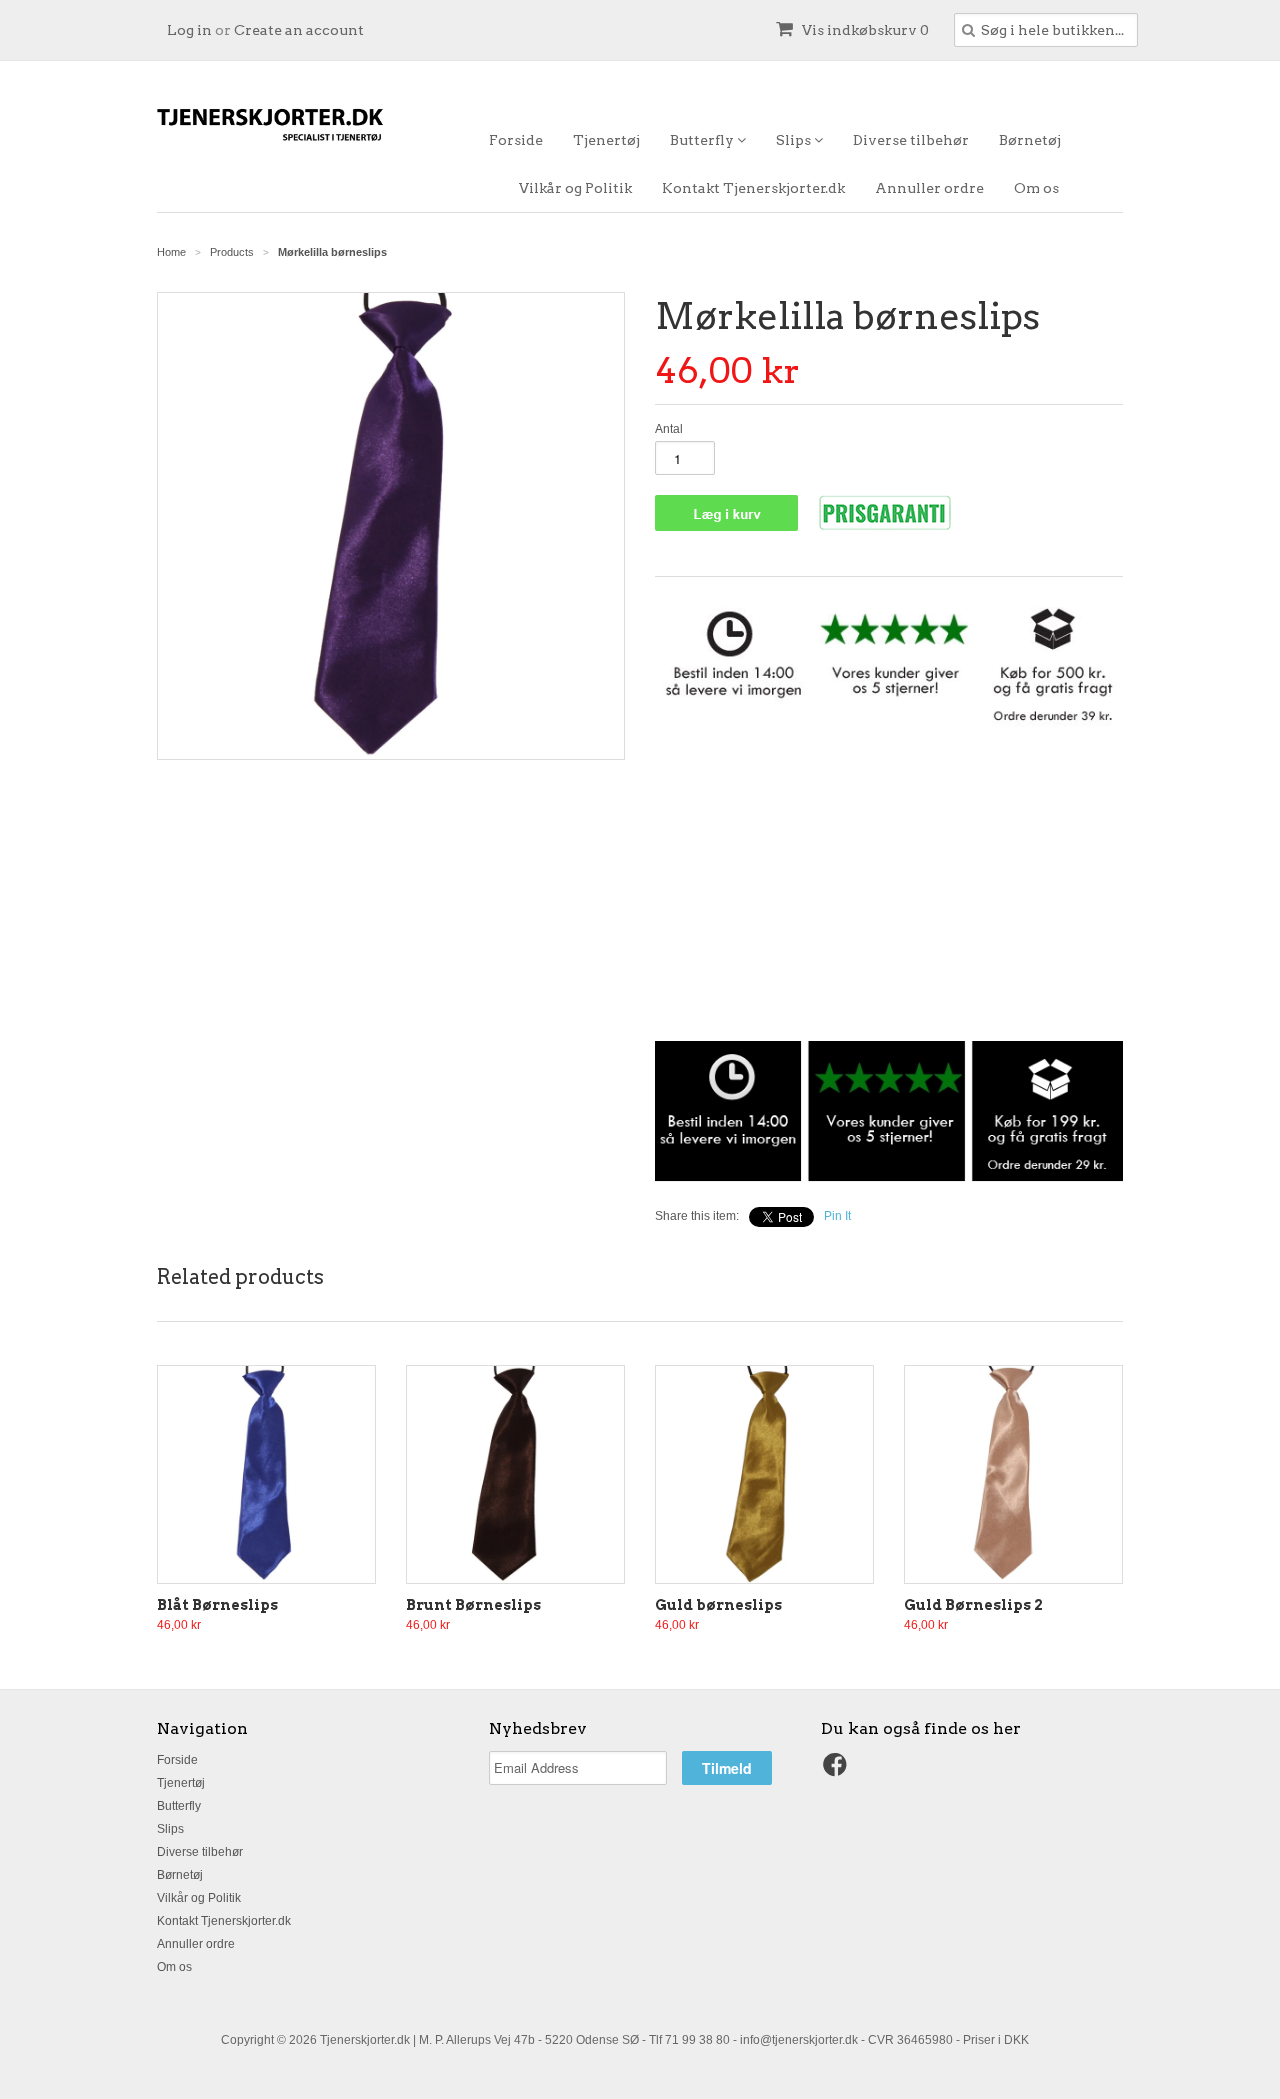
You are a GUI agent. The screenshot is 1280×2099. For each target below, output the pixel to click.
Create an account (299, 30)
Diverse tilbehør (911, 140)
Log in (189, 30)
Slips (795, 140)
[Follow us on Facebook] (838, 1771)
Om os (1036, 188)
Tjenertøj (606, 140)
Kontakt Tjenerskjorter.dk (753, 188)
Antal (669, 429)
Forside (516, 140)
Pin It (837, 1216)
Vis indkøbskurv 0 (864, 30)
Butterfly (703, 140)
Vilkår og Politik (575, 188)
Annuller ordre (929, 188)
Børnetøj (1030, 140)
